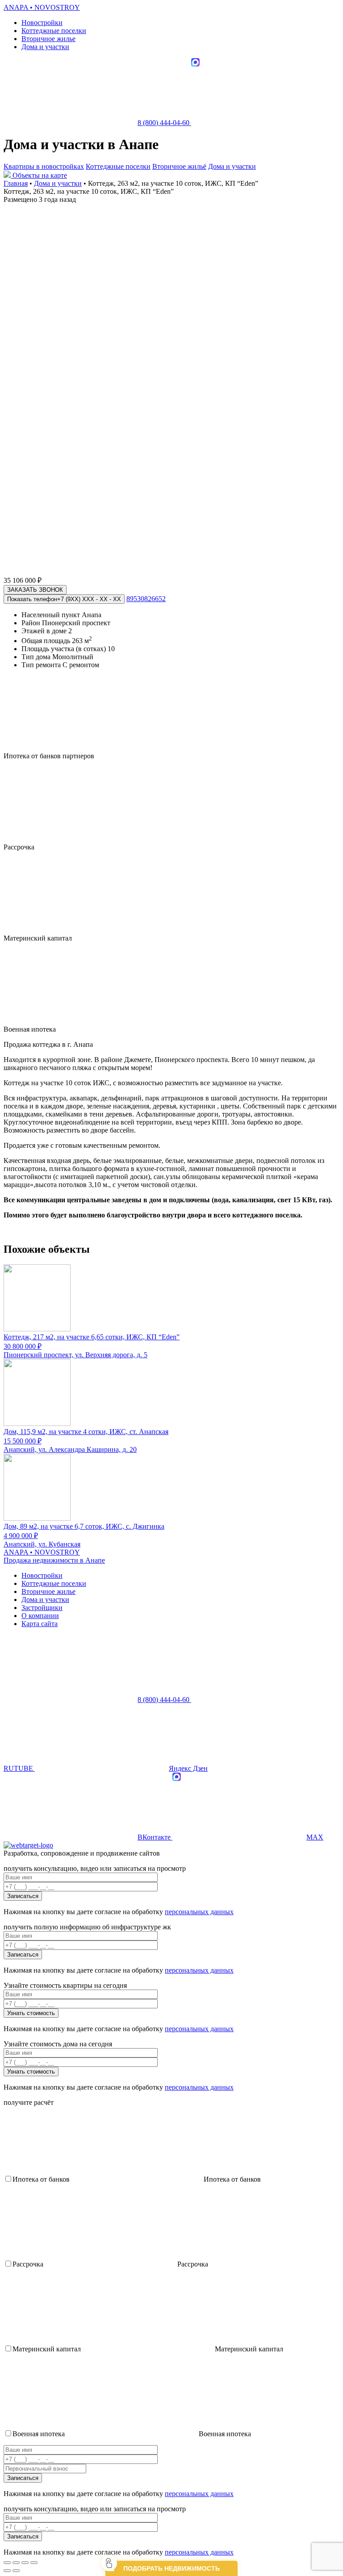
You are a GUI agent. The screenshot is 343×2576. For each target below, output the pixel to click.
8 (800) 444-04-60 (164, 123)
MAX (315, 1837)
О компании (40, 1616)
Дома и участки (45, 47)
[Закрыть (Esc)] (7, 2563)
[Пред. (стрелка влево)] (7, 2571)
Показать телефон (64, 599)
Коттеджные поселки (54, 31)
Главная (16, 183)
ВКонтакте (155, 1837)
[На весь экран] (25, 2563)
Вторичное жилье (48, 39)
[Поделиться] (16, 2563)
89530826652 (146, 599)
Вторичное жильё (179, 166)
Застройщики (42, 1608)
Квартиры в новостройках (44, 166)
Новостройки (42, 23)
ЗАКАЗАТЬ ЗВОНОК (35, 590)
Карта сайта (40, 1624)
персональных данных (199, 1912)
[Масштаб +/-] (34, 2563)
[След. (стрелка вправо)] (16, 2571)
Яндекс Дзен (188, 1768)
